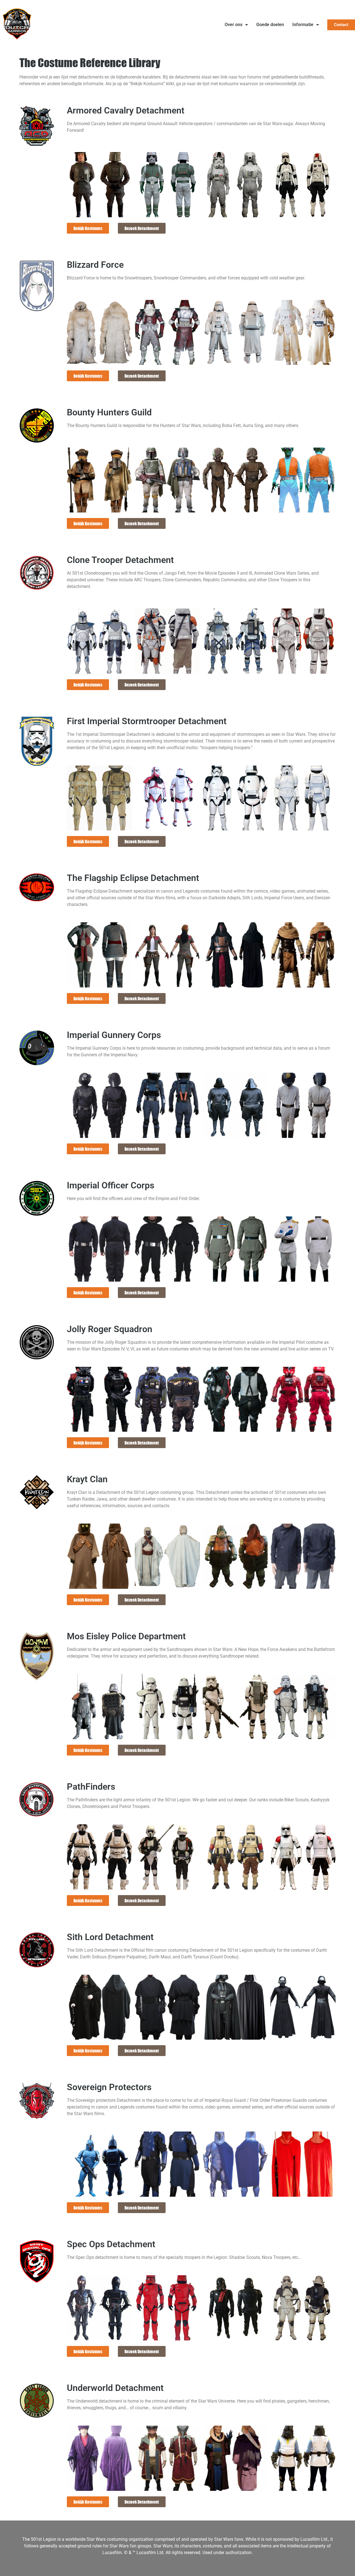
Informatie (303, 25)
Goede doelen (270, 25)
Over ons (234, 25)
